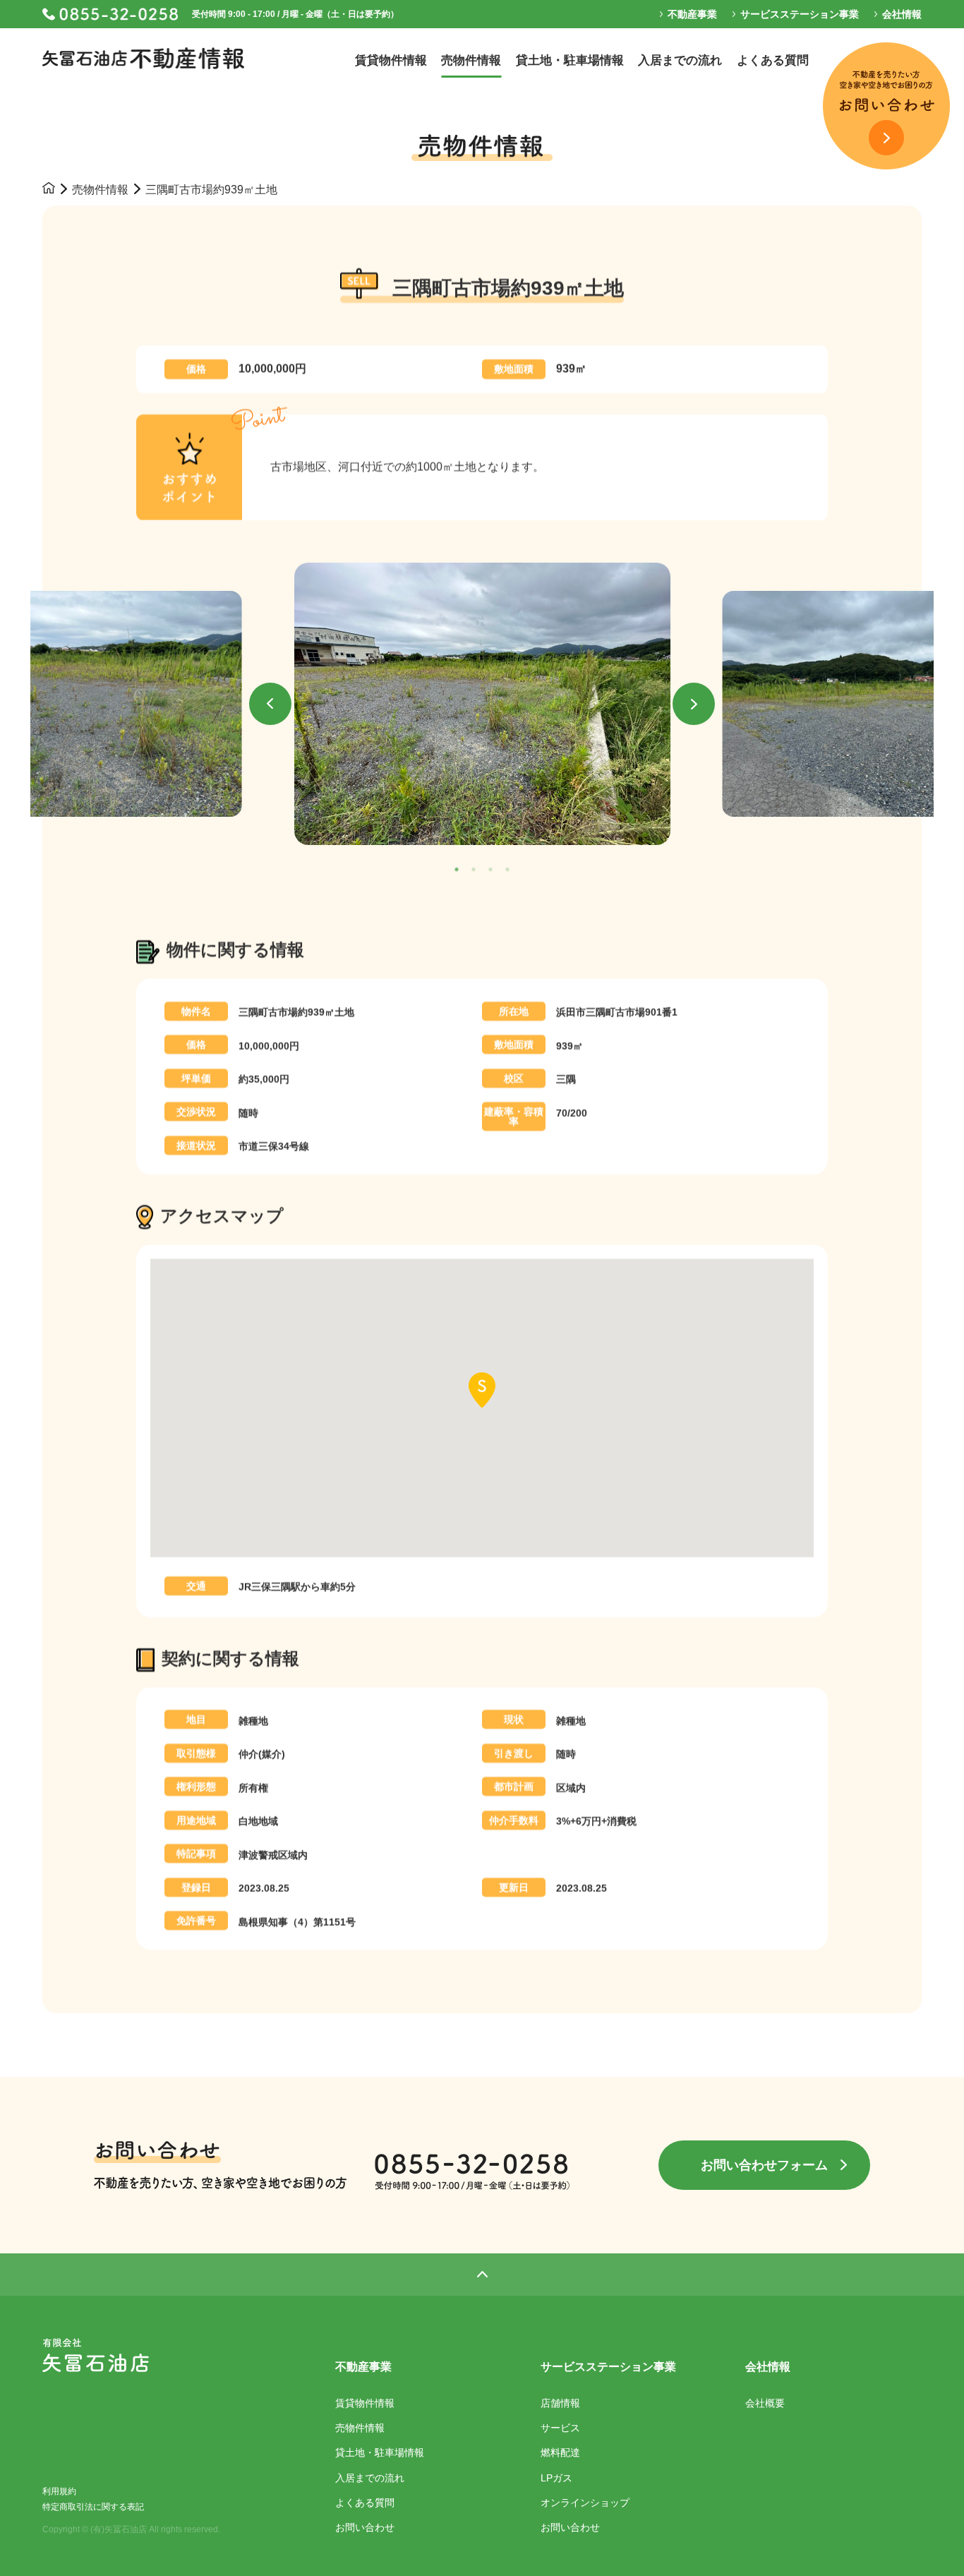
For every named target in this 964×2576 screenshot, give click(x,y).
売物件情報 (100, 190)
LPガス (556, 2478)
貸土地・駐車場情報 (380, 2452)
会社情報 (768, 2367)
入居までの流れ (370, 2478)
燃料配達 (560, 2452)
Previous (270, 704)
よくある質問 (365, 2503)
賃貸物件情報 (365, 2403)
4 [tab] (507, 870)
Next (694, 704)
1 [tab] (457, 870)
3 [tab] (490, 870)
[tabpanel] (482, 704)
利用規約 (59, 2491)
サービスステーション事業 (608, 2367)
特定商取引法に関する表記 (93, 2507)
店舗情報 (560, 2403)
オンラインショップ (585, 2503)
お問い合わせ (365, 2527)
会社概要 (765, 2403)
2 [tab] (474, 870)
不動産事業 (363, 2367)
